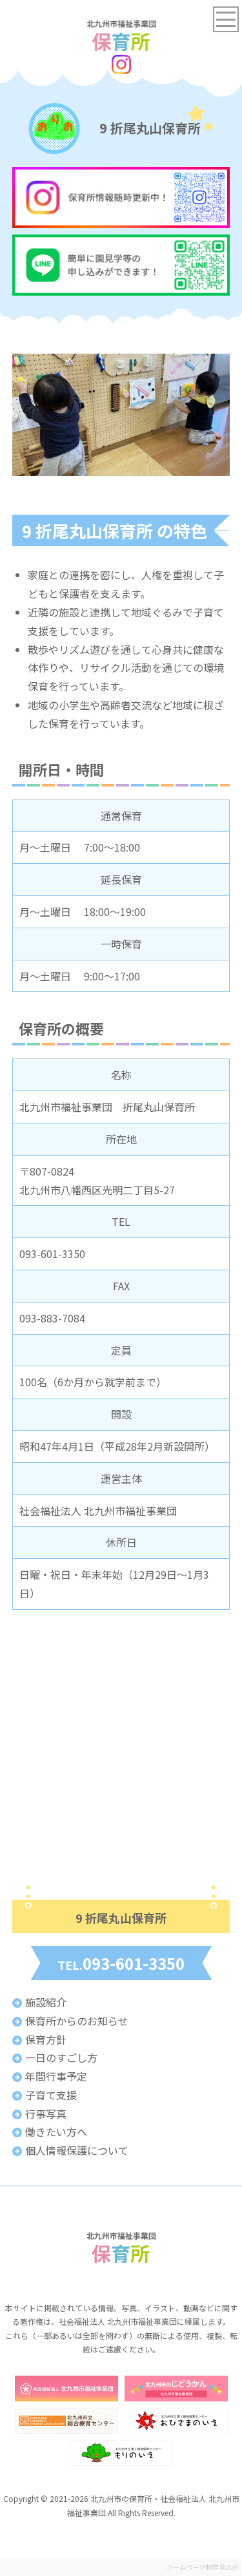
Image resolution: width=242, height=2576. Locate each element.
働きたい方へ (56, 2132)
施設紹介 (46, 2002)
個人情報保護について (77, 2150)
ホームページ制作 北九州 (203, 2567)
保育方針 (46, 2039)
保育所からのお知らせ (77, 2021)
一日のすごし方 (61, 2057)
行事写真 (46, 2113)
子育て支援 (51, 2095)
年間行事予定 (56, 2076)
